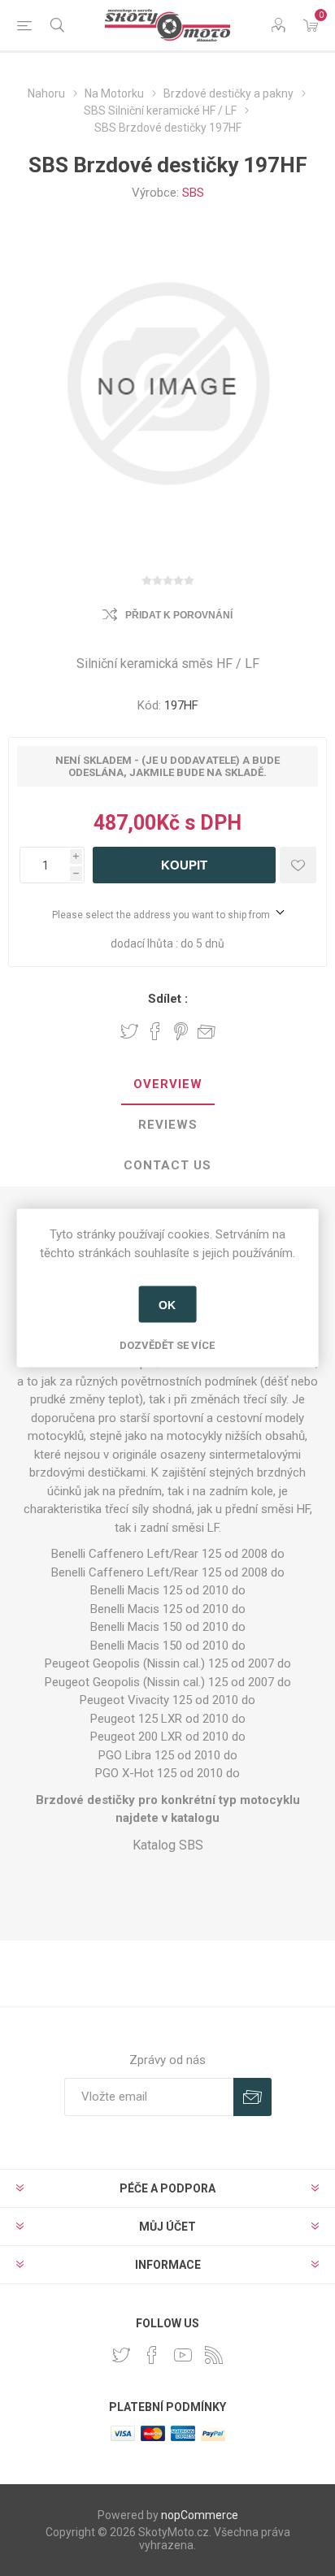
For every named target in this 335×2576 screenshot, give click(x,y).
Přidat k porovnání (179, 615)
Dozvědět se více (167, 1345)
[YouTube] (183, 2355)
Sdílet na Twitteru (129, 1031)
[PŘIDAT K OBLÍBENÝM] (298, 865)
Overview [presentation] (168, 1084)
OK (167, 1304)
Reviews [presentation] (168, 1125)
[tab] (167, 1085)
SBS (193, 193)
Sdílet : (168, 999)
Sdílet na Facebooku (155, 1031)
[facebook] (152, 2355)
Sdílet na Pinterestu (181, 1031)
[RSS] (214, 2355)
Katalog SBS (168, 1845)
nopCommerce (200, 2515)
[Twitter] (121, 2355)
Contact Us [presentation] (167, 1165)
